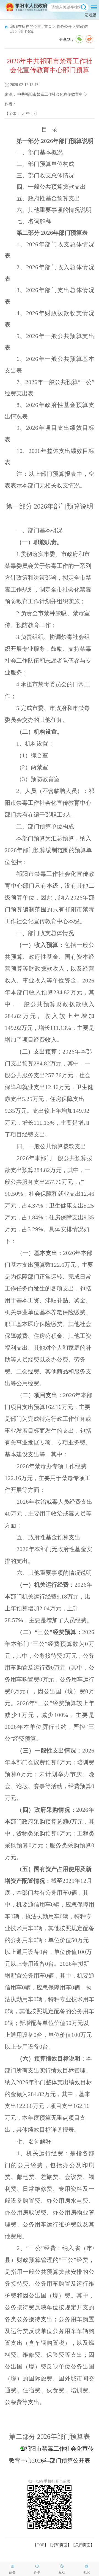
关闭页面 (83, 2545)
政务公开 (64, 27)
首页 (48, 27)
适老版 (90, 15)
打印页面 (60, 2545)
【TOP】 (41, 2545)
